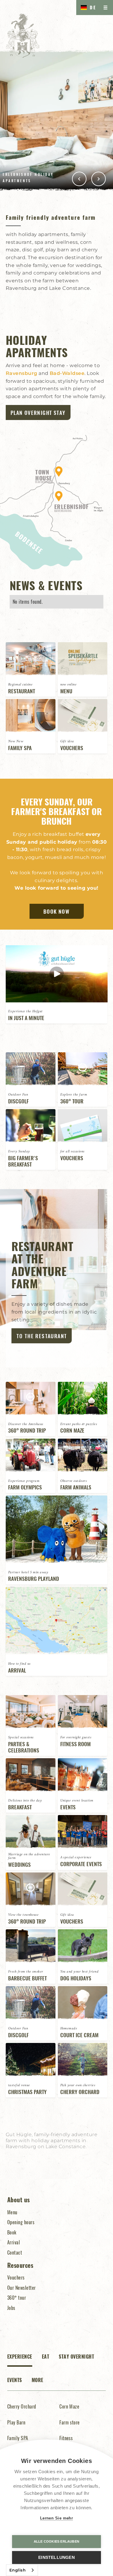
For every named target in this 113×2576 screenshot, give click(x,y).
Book (12, 2232)
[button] (87, 8)
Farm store (70, 2422)
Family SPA (18, 2438)
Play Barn (16, 2422)
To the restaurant (42, 1336)
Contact (15, 2252)
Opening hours (21, 2222)
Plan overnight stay (38, 412)
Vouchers (16, 2277)
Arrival (14, 2242)
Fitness (66, 2438)
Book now (56, 911)
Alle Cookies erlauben (56, 2541)
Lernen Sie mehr (57, 2518)
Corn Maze (69, 2406)
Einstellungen (56, 2558)
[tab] (20, 2360)
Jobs (11, 2308)
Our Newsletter (22, 2288)
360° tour (17, 2298)
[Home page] (23, 35)
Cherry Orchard (22, 2406)
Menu (12, 2212)
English (17, 2570)
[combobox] (22, 2570)
